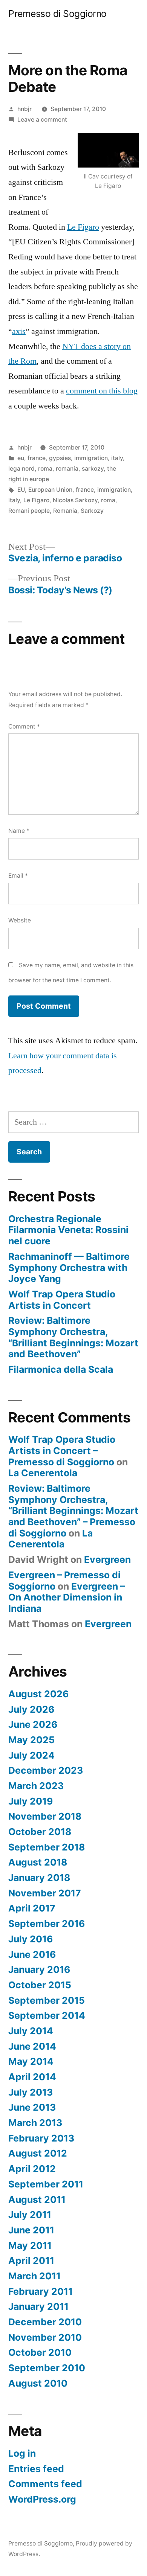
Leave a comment (42, 120)
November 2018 (45, 1816)
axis (19, 331)
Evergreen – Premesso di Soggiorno (64, 1581)
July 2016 (31, 1939)
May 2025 (31, 1740)
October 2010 (40, 2352)
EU (21, 490)
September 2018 (47, 1847)
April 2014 (32, 2077)
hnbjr (24, 109)
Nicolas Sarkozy (75, 500)
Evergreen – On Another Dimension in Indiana (67, 1597)
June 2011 (31, 2230)
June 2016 (32, 1954)
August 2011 (37, 2200)
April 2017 (32, 1908)
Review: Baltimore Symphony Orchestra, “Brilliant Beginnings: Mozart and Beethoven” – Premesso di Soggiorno (73, 1511)
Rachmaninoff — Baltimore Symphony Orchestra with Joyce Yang (69, 1267)
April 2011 (31, 2260)
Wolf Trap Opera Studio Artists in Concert (62, 1300)
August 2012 (38, 2153)
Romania (65, 511)
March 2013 (35, 2123)
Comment (24, 726)
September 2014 (47, 2015)
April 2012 (32, 2169)
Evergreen (107, 1559)
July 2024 (31, 1755)
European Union (50, 490)
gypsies (60, 458)
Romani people (29, 511)
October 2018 (40, 1832)
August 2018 (38, 1862)
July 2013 (31, 2092)
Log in (22, 2453)
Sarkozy (92, 511)
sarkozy (93, 469)
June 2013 (32, 2107)
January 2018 (39, 1878)
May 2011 (30, 2245)
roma (45, 469)
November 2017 (45, 1893)
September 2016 (47, 1924)
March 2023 (36, 1786)
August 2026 (38, 1694)
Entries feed (36, 2469)
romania (67, 469)
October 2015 (40, 1985)
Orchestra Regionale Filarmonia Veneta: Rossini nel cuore (68, 1230)
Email (18, 876)
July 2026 (31, 1709)
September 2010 (47, 2368)
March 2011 (34, 2276)
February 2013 (41, 2138)
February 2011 (41, 2291)
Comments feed (45, 2484)
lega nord (21, 469)
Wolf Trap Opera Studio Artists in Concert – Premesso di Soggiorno (62, 1450)
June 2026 (33, 1724)
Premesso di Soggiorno (57, 14)
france (37, 458)
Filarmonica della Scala (61, 1369)
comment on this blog (102, 391)
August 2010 (38, 2383)
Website (20, 920)
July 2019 (31, 1801)
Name (19, 831)
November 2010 (45, 2337)
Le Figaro (83, 227)
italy (117, 458)
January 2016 (39, 1969)
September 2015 (47, 2000)
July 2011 (30, 2215)
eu (21, 458)
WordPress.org (42, 2499)
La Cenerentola (43, 1473)
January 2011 (38, 2306)
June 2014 (32, 2046)
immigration (91, 458)
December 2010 (45, 2322)
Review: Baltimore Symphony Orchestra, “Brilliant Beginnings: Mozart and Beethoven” (73, 1337)
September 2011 (46, 2184)
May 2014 (31, 2061)
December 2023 (46, 1770)
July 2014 (31, 2031)
